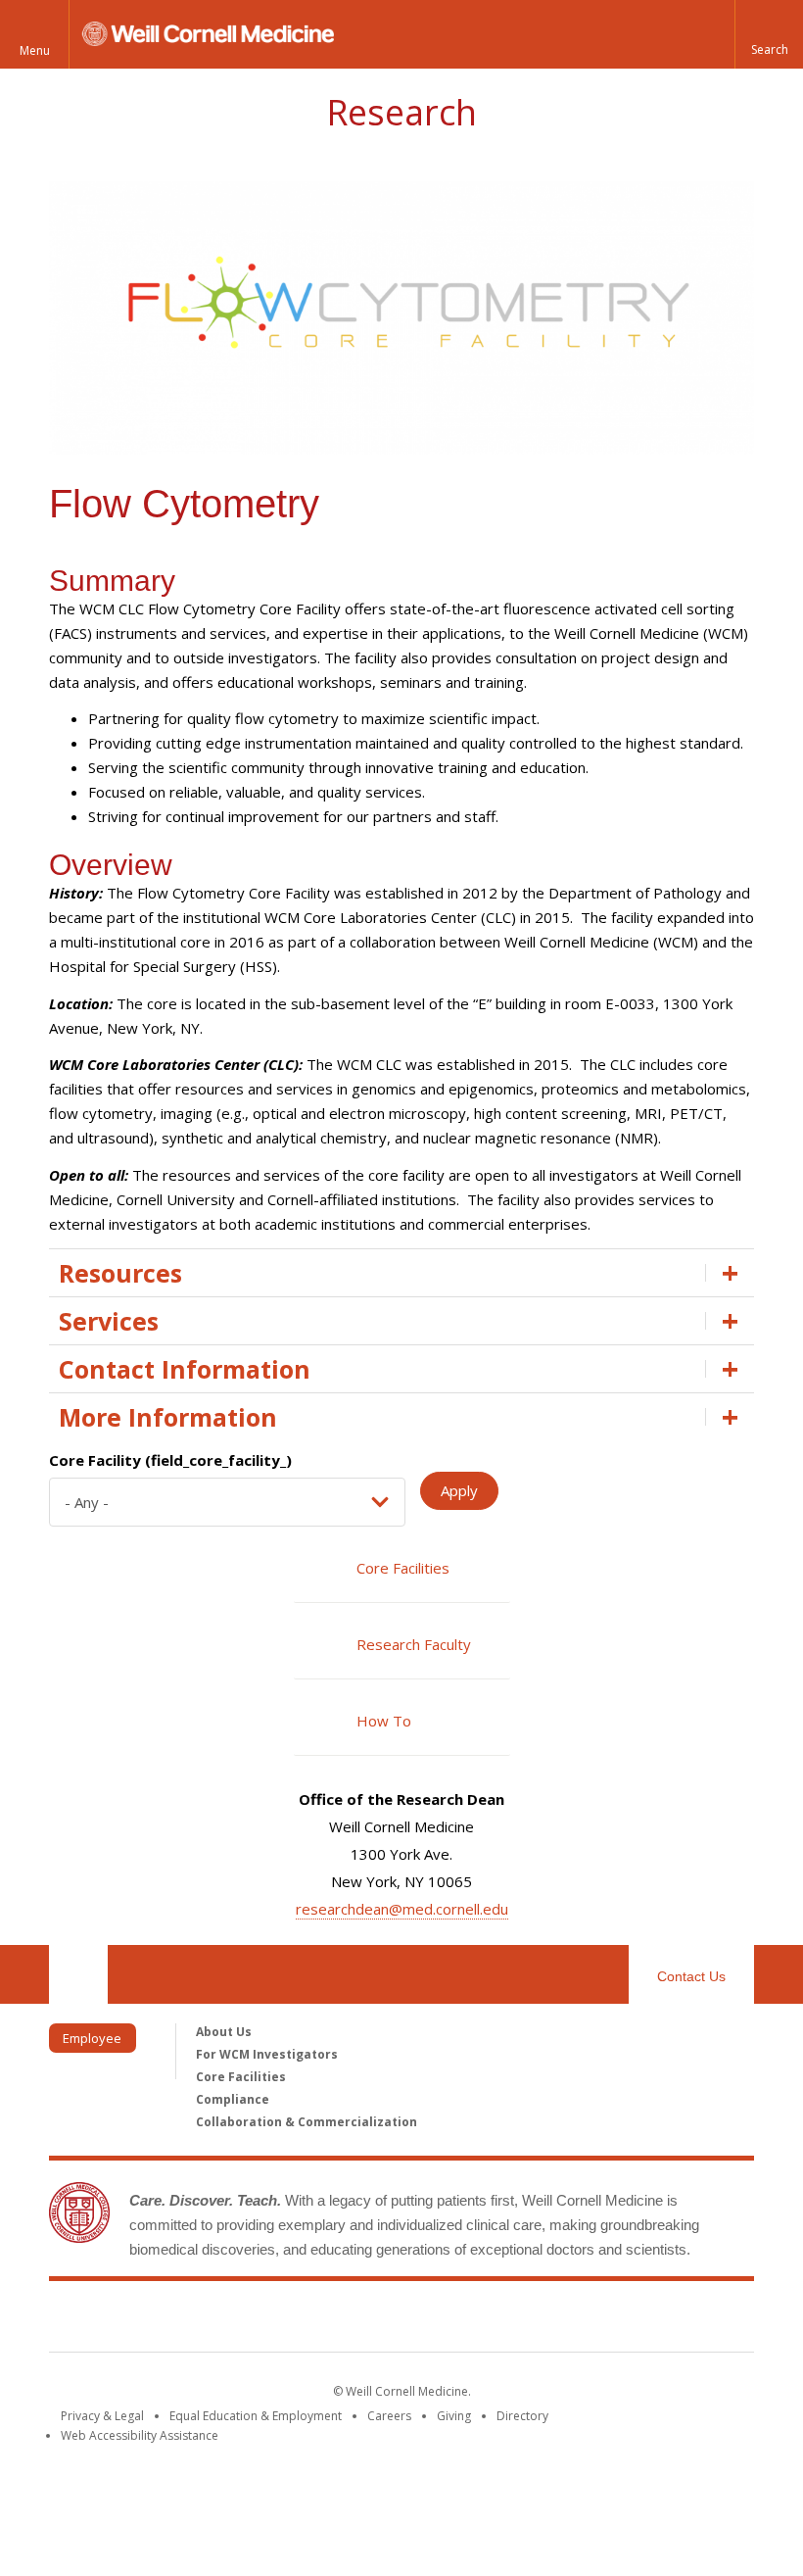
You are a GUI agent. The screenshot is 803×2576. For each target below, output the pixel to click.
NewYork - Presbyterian (566, 2320)
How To (384, 1721)
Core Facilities (403, 1568)
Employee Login (92, 2041)
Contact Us (691, 1976)
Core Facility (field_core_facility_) (170, 1460)
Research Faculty (414, 1644)
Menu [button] (35, 50)
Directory (522, 2416)
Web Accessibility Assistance (140, 2435)
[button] (769, 34)
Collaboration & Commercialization (307, 2122)
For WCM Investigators (267, 2054)
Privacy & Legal (102, 2416)
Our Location (78, 1974)
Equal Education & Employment (256, 2416)
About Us (224, 2032)
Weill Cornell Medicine (259, 2320)
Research (401, 112)
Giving (454, 2416)
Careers (389, 2416)
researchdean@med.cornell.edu (402, 1909)
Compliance (233, 2099)
